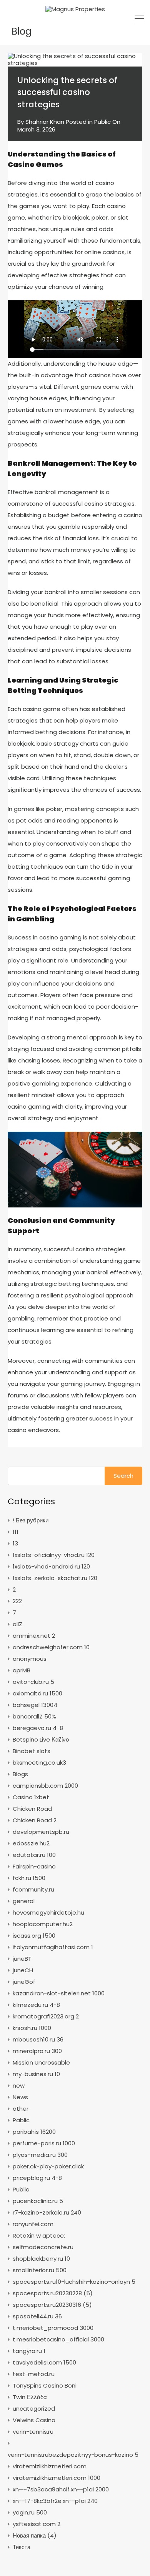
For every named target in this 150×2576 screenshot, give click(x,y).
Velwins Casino (34, 2420)
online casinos (104, 252)
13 (15, 1543)
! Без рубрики (31, 1520)
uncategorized (34, 2409)
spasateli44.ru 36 (37, 2316)
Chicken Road (32, 1809)
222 (17, 1601)
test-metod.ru (34, 2374)
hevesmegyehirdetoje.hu (48, 1912)
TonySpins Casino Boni (45, 2385)
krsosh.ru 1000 (32, 2028)
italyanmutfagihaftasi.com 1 (53, 1947)
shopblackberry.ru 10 (41, 2259)
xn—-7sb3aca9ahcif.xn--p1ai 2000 (61, 2489)
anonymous (30, 1659)
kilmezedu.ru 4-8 (36, 2005)
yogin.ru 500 (30, 2512)
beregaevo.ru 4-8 (38, 1728)
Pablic (21, 2120)
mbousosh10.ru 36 (38, 2039)
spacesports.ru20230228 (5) (53, 2293)
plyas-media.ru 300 (40, 2155)
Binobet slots (32, 1751)
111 (16, 1532)
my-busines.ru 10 (36, 2074)
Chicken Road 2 (35, 1820)
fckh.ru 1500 (29, 1878)
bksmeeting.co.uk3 (39, 1763)
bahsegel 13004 (35, 1705)
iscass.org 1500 (34, 1936)
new (19, 2086)
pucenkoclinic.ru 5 (38, 2201)
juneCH (23, 1970)
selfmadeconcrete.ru (43, 2247)
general (24, 1901)
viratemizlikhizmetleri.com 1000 (57, 2478)
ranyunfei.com (33, 2224)
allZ (17, 1624)
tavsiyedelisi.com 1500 (44, 2362)
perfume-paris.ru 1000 (44, 2143)
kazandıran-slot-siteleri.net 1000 (59, 1993)
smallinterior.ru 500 (40, 2270)
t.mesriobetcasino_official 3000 (58, 2339)
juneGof (24, 1982)
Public (102, 122)
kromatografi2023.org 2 (46, 2016)
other (21, 2109)
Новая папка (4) (35, 2535)
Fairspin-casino (34, 1866)
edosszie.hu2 (31, 1843)
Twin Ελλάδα (30, 2397)
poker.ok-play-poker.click (48, 2166)
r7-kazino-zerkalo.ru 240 (47, 2212)
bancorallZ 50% (34, 1716)
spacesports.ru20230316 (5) (52, 2305)
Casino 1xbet (31, 1797)
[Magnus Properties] (75, 9)
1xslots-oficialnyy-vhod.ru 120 (54, 1555)
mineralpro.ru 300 (37, 2051)
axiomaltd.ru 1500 (37, 1693)
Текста (22, 2547)
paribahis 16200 (34, 2132)
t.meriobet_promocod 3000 (53, 2328)
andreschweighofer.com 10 (51, 1647)
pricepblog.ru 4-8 (37, 2178)
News (20, 2097)
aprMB (22, 1670)
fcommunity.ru (33, 1889)
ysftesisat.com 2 (37, 2524)
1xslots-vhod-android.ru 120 (51, 1566)
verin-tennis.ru (33, 2432)
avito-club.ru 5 (33, 1682)
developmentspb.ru (41, 1832)
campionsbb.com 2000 (45, 1786)
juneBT (22, 1959)
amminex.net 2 (34, 1636)
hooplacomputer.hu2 (43, 1924)
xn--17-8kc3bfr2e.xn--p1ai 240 (55, 2501)
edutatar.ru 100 (34, 1855)
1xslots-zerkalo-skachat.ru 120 (55, 1578)
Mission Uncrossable (41, 2062)
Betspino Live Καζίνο (41, 1739)
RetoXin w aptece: (39, 2235)
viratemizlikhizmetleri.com (50, 2466)
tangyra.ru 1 (29, 2351)
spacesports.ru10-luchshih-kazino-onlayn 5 (74, 2282)
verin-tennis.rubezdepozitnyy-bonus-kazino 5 (73, 2455)
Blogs (20, 1774)
